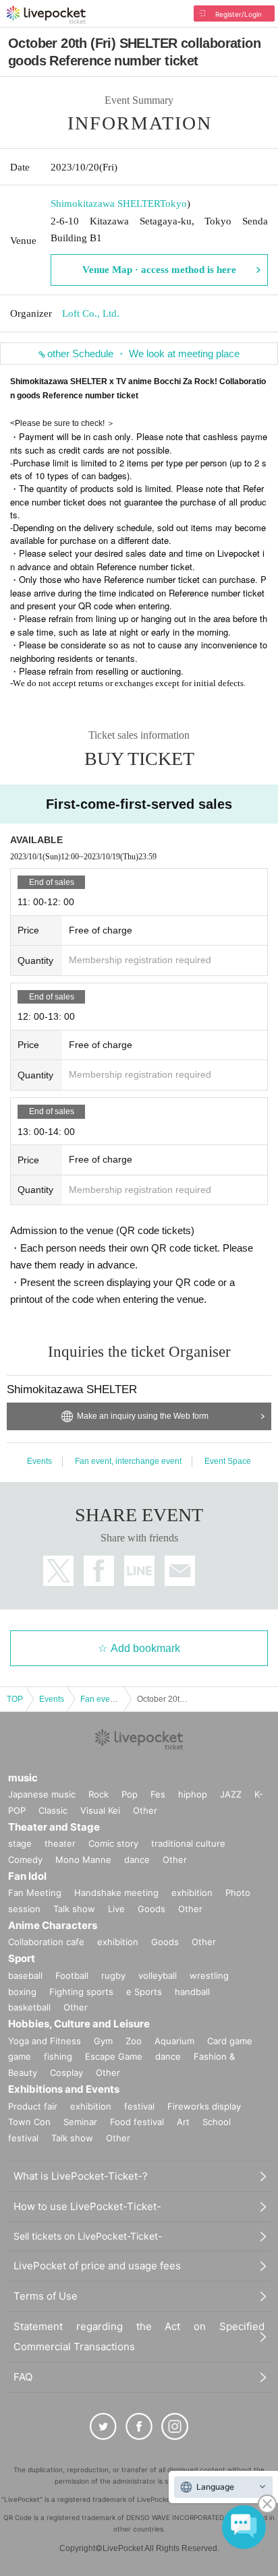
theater (60, 1843)
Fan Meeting (35, 1893)
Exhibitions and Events (64, 2089)
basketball (29, 2007)
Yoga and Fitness (45, 2041)
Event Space (228, 1461)
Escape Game (114, 2056)
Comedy (25, 1860)
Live (116, 1909)
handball (192, 1992)
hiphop (193, 1794)
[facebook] (139, 2426)
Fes (158, 1794)
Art (183, 2122)
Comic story (113, 1843)
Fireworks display (204, 2106)
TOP (15, 1699)
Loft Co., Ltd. (91, 313)
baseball (25, 1975)
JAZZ (231, 1794)
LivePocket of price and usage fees (97, 2266)
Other (145, 1810)
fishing (58, 2056)
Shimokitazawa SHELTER (105, 204)
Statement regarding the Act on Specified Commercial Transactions (139, 2336)
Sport (22, 1958)
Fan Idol (27, 1876)
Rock (99, 1794)
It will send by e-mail (180, 1571)
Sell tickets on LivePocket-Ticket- (88, 2236)
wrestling (209, 1975)
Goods (151, 1909)
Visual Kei (100, 1810)
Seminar (80, 2122)
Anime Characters (53, 1925)
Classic (53, 1810)
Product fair (33, 2106)
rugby (113, 1975)
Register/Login (239, 14)
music (23, 1778)
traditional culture (188, 1843)
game (20, 2056)
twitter (58, 1571)
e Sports (144, 1992)
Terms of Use (46, 2296)
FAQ (23, 2377)
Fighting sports (81, 1992)
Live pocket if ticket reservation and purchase (46, 15)
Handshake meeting (116, 1893)
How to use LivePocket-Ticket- (87, 2206)
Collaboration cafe (46, 1942)
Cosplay (66, 2073)
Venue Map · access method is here (159, 270)
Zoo (134, 2041)
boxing (22, 1992)
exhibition (192, 1893)
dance (137, 1860)
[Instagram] (175, 2426)
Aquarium (174, 2041)
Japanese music (42, 1794)
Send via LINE (139, 1571)
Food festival (137, 2122)
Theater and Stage (54, 1827)
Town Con (29, 2122)
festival (139, 2106)
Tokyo (173, 204)
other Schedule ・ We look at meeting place (143, 354)
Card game (230, 2041)
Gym (103, 2041)
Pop (130, 1794)
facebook (99, 1571)
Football (72, 1975)
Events (39, 1461)
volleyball (158, 1975)
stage (20, 1843)
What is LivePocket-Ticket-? (81, 2176)
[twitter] (103, 2426)
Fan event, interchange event (128, 1461)
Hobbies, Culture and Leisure (79, 2024)
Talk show (74, 1909)
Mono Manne (83, 1860)
